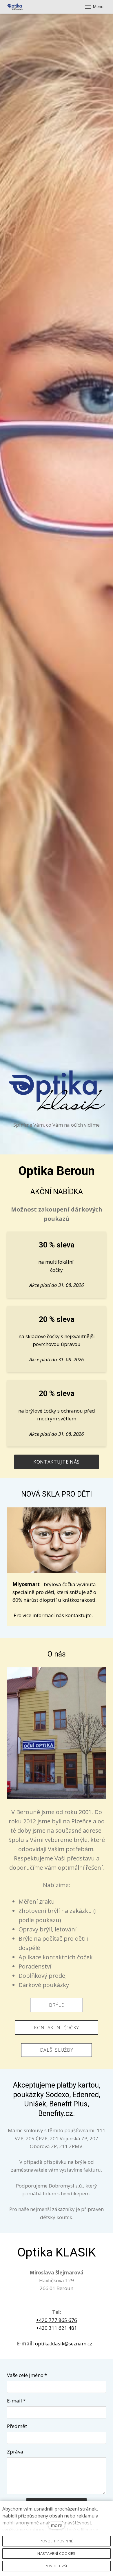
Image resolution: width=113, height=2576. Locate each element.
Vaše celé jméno (27, 2375)
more (57, 2525)
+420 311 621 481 (57, 2328)
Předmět (17, 2426)
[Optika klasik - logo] (15, 7)
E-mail (16, 2401)
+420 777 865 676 (57, 2320)
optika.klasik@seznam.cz (64, 2344)
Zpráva (15, 2452)
